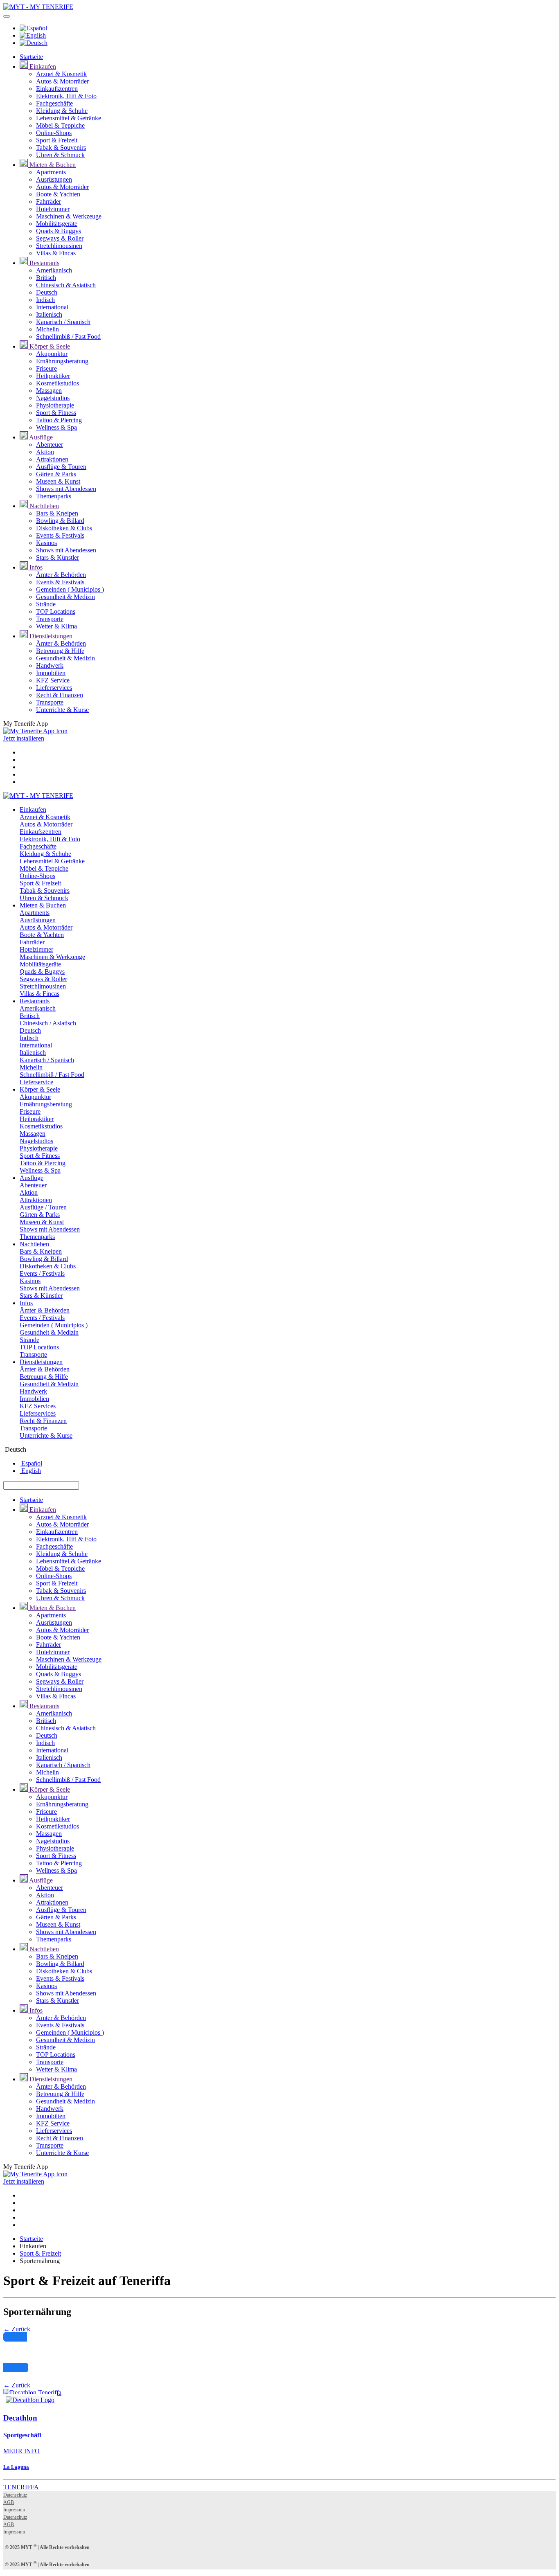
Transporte (50, 619)
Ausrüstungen (54, 179)
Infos (35, 567)
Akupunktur (52, 354)
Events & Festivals (60, 535)
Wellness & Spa (56, 427)
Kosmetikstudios (57, 383)
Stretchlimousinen (59, 246)
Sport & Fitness (56, 413)
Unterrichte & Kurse (62, 710)
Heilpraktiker (53, 376)
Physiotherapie (55, 405)
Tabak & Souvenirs (61, 147)
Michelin (47, 329)
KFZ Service (53, 680)
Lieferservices (54, 688)
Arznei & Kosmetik (61, 74)
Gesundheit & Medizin (65, 597)
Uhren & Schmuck (60, 155)
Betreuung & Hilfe (60, 651)
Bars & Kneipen (57, 513)
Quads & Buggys (59, 231)
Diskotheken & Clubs (64, 528)
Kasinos (46, 543)
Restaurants (44, 263)
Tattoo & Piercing (59, 420)
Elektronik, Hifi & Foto (66, 96)
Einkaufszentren (57, 89)
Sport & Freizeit (57, 140)
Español (31, 1463)
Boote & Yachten (58, 194)
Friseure (46, 368)
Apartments (51, 172)
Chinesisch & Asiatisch (66, 285)
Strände (46, 604)
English (30, 1471)
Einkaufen (42, 66)
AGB (9, 2502)
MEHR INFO (21, 2451)
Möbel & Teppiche (60, 125)
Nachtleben (43, 506)
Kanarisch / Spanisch (63, 322)
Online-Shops (54, 133)
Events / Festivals (42, 1273)
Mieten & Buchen (52, 165)
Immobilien (51, 673)
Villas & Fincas (56, 253)
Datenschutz (15, 2495)
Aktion (45, 452)
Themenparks (54, 496)
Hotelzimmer (53, 209)
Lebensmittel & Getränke (69, 118)
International (52, 307)
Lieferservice (36, 1082)
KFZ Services (38, 1406)
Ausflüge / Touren (43, 1207)
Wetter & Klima (56, 626)
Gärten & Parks (56, 474)
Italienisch (49, 314)
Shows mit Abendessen (66, 489)
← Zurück (17, 2329)
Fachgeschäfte (54, 103)
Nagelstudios (53, 398)
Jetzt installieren (24, 738)
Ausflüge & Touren (61, 467)
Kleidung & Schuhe (62, 111)
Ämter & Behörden (61, 575)
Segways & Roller (60, 238)
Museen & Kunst (58, 481)
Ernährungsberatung (62, 361)
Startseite (31, 57)
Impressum (14, 2510)
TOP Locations (56, 611)
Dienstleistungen (50, 636)
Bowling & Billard (60, 521)
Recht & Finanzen (60, 695)
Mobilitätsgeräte (57, 224)
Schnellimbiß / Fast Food (68, 337)
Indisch (45, 300)
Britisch (46, 278)
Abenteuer (50, 445)
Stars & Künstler (57, 557)
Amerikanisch (54, 270)
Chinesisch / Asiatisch (48, 1023)
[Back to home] (38, 7)
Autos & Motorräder (62, 81)
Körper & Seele (49, 346)
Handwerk (50, 665)
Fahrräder (48, 202)
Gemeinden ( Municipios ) (70, 589)
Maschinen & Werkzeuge (69, 216)
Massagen (49, 391)
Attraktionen (52, 459)
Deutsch (47, 292)
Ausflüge (40, 437)
